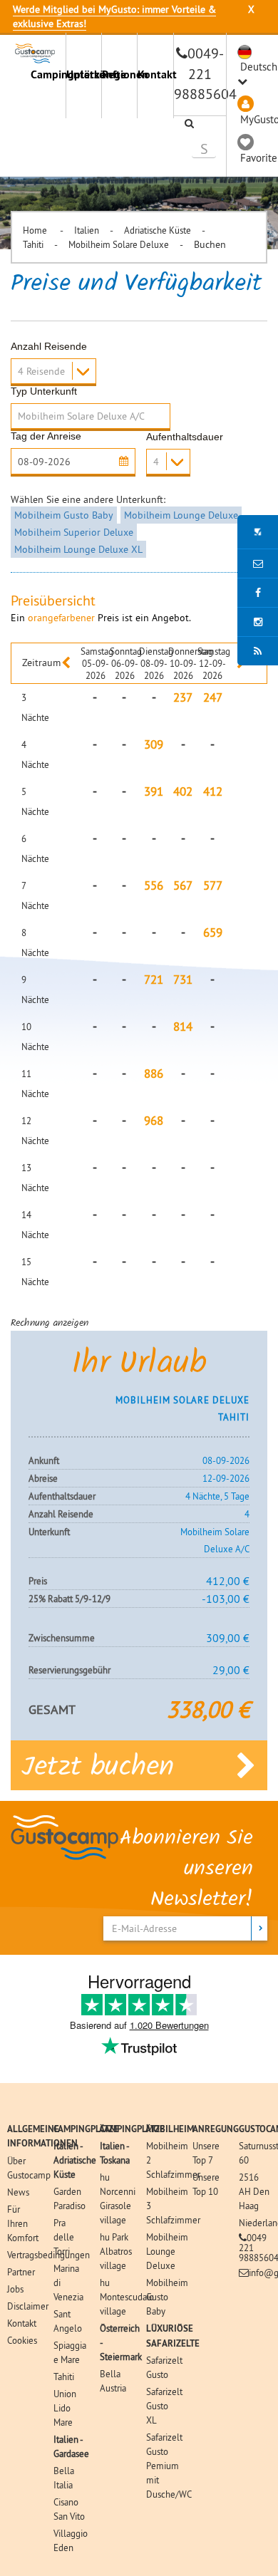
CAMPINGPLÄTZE (86, 2129)
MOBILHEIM (170, 2129)
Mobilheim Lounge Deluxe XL (78, 549)
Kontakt (155, 74)
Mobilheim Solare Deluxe (119, 244)
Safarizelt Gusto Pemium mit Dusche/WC (169, 2466)
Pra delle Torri (64, 2237)
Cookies (22, 2340)
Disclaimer (28, 2306)
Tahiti (33, 244)
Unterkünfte (84, 74)
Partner (21, 2272)
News (18, 2192)
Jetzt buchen (98, 1768)
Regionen (119, 74)
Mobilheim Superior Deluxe (74, 532)
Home (36, 230)
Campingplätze (48, 74)
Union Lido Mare (65, 2408)
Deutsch (259, 67)
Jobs (15, 2289)
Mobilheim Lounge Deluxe (181, 515)
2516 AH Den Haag (254, 2191)
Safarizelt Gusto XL (164, 2406)
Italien (87, 230)
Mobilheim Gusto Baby (64, 515)
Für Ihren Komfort (23, 2223)
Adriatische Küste (158, 230)
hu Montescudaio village (127, 2297)
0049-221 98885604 (205, 73)
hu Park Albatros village (116, 2251)
